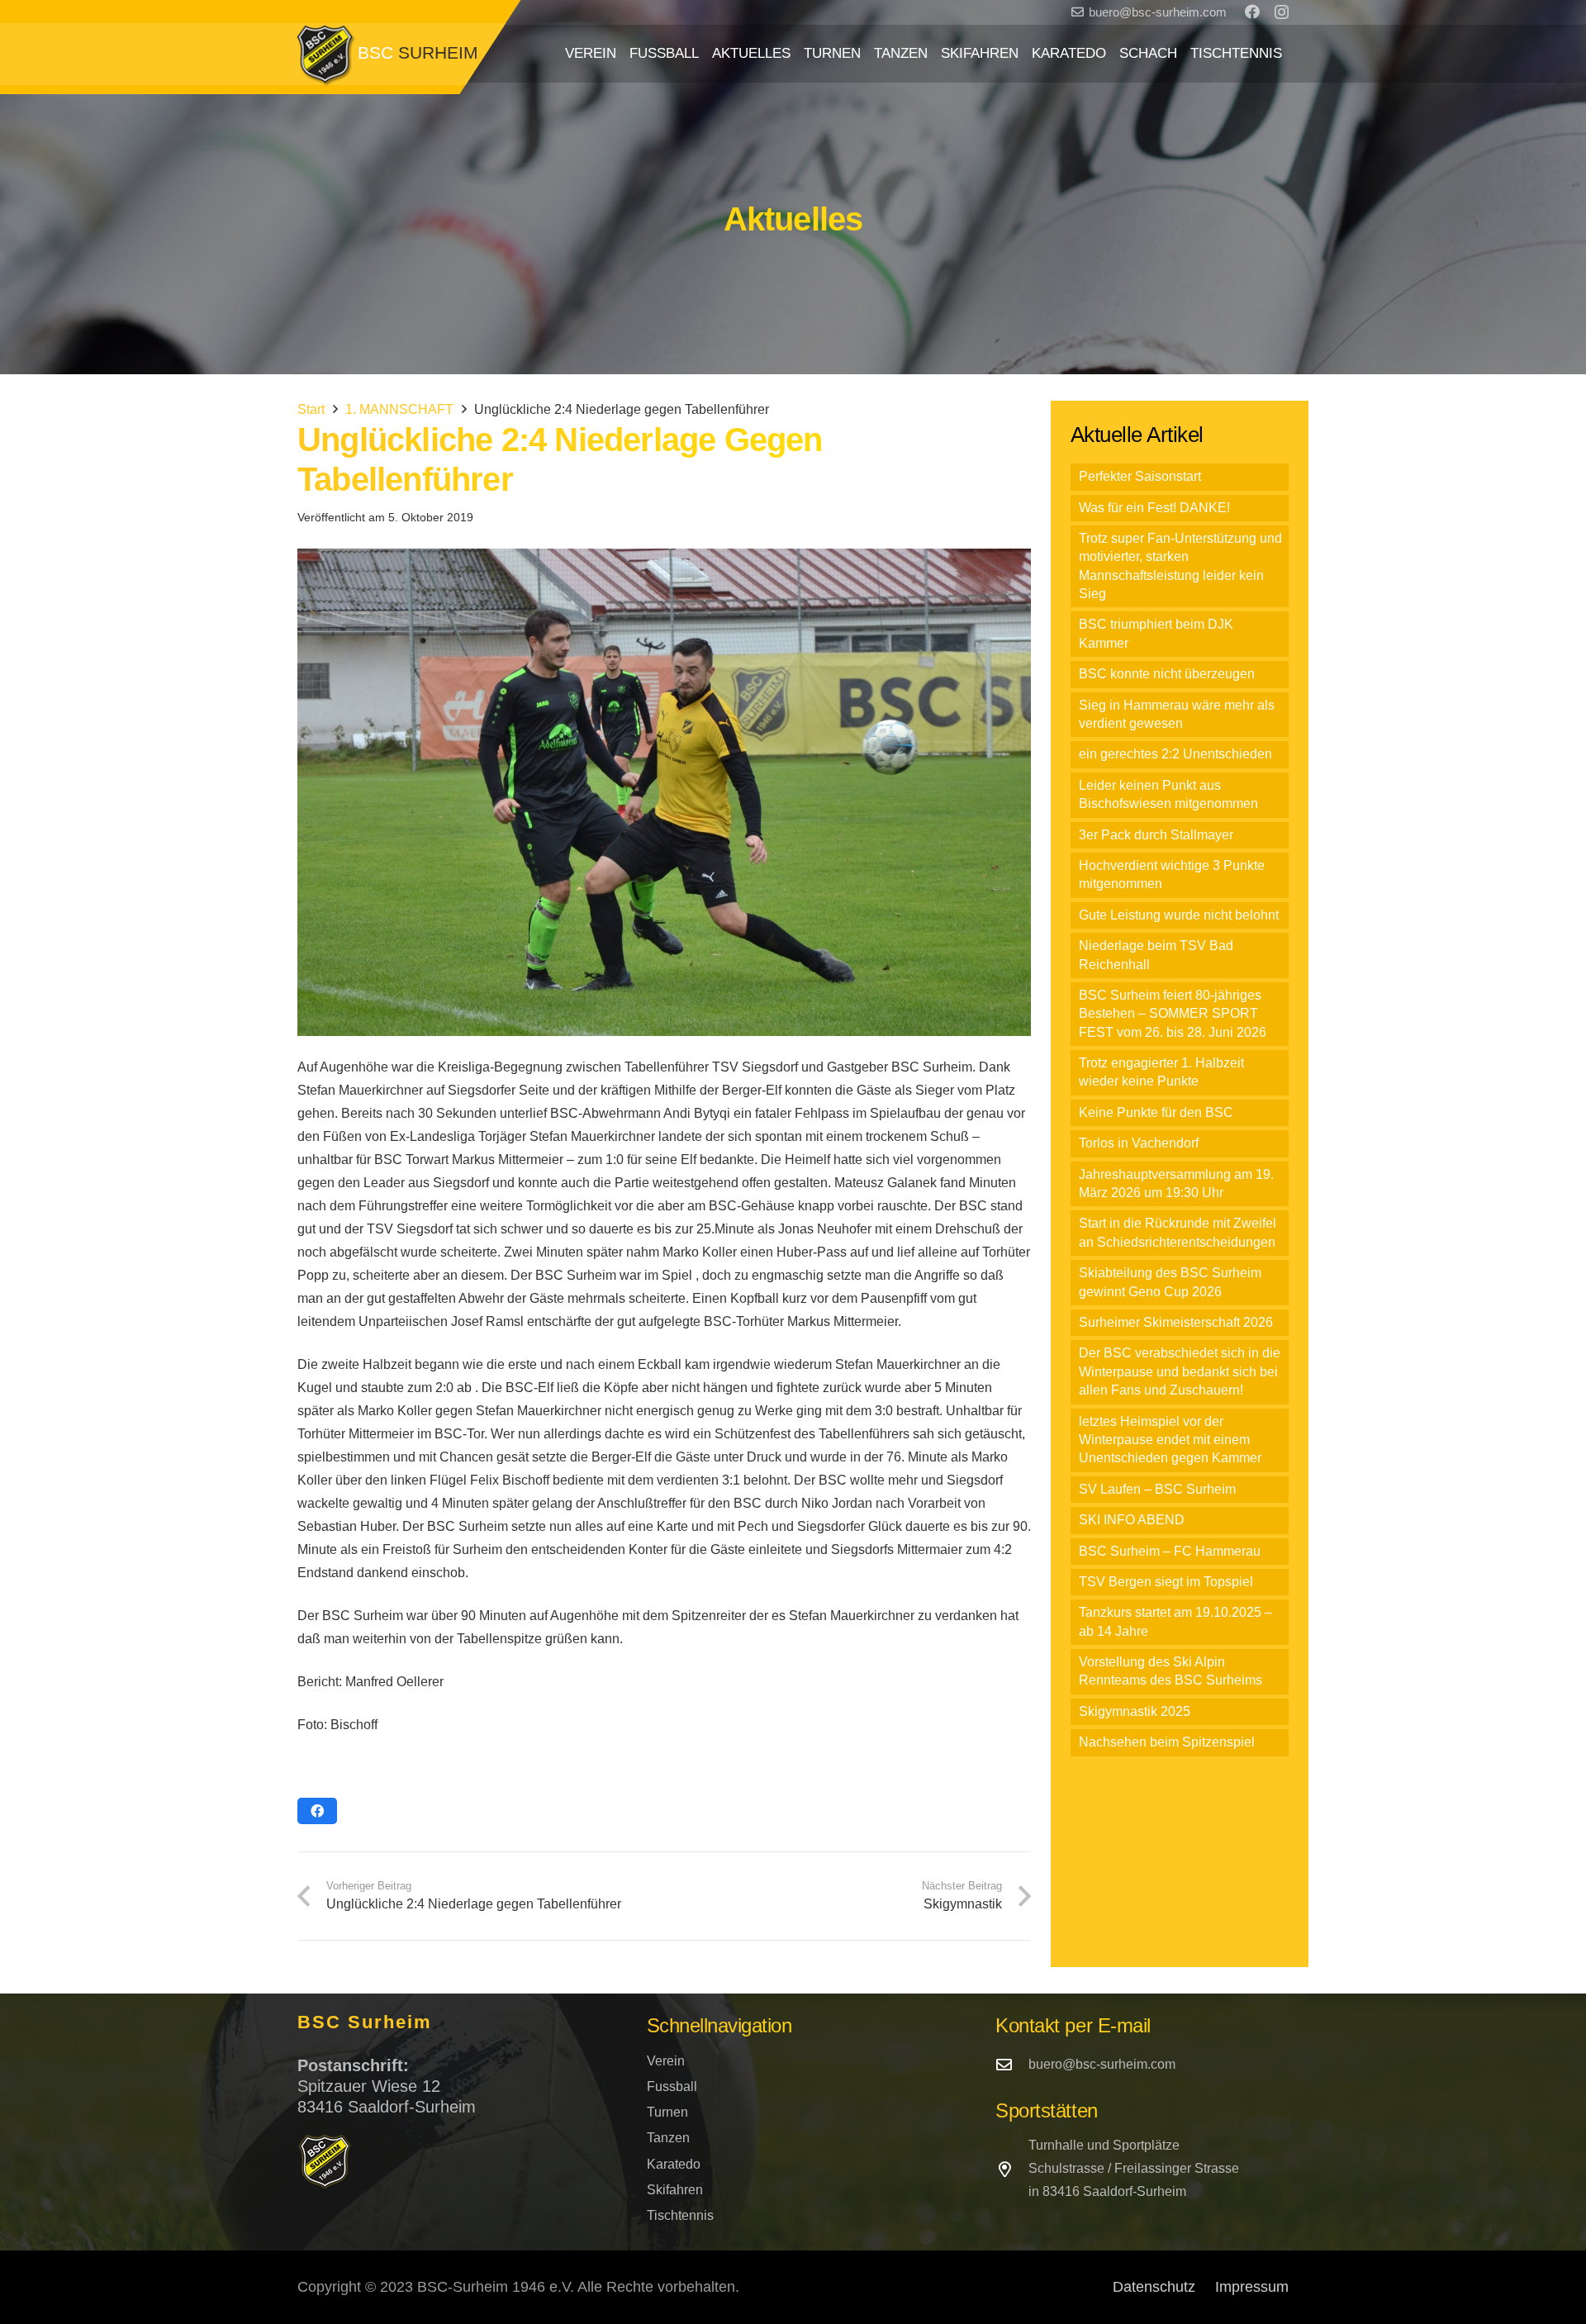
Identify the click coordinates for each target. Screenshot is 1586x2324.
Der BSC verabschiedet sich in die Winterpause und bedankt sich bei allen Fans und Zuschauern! (1180, 1371)
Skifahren (675, 2190)
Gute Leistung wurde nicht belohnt (1179, 915)
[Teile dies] (317, 1811)
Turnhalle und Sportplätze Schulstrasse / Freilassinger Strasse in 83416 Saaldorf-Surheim (1134, 2168)
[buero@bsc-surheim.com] (1012, 2064)
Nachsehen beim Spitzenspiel (1167, 1742)
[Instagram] (1282, 12)
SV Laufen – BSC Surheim (1157, 1489)
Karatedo (674, 2164)
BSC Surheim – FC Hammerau (1170, 1551)
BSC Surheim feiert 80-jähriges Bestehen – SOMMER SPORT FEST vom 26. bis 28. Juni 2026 (1173, 1014)
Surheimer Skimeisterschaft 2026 (1176, 1322)
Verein (666, 2061)
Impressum (1252, 2287)
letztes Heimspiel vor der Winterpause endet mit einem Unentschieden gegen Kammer (1170, 1440)
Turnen (667, 2112)
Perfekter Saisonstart (1140, 476)
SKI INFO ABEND (1132, 1520)
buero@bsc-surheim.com (1102, 2064)
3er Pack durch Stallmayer (1156, 835)
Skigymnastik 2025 (1135, 1711)
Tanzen (668, 2138)
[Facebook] (1252, 12)
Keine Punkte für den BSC (1156, 1112)
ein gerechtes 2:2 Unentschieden (1175, 754)
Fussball (672, 2086)
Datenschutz (1154, 2287)
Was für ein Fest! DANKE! (1154, 508)
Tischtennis (680, 2215)
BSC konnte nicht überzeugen (1167, 674)
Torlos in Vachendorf (1139, 1143)
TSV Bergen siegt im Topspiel (1166, 1582)
